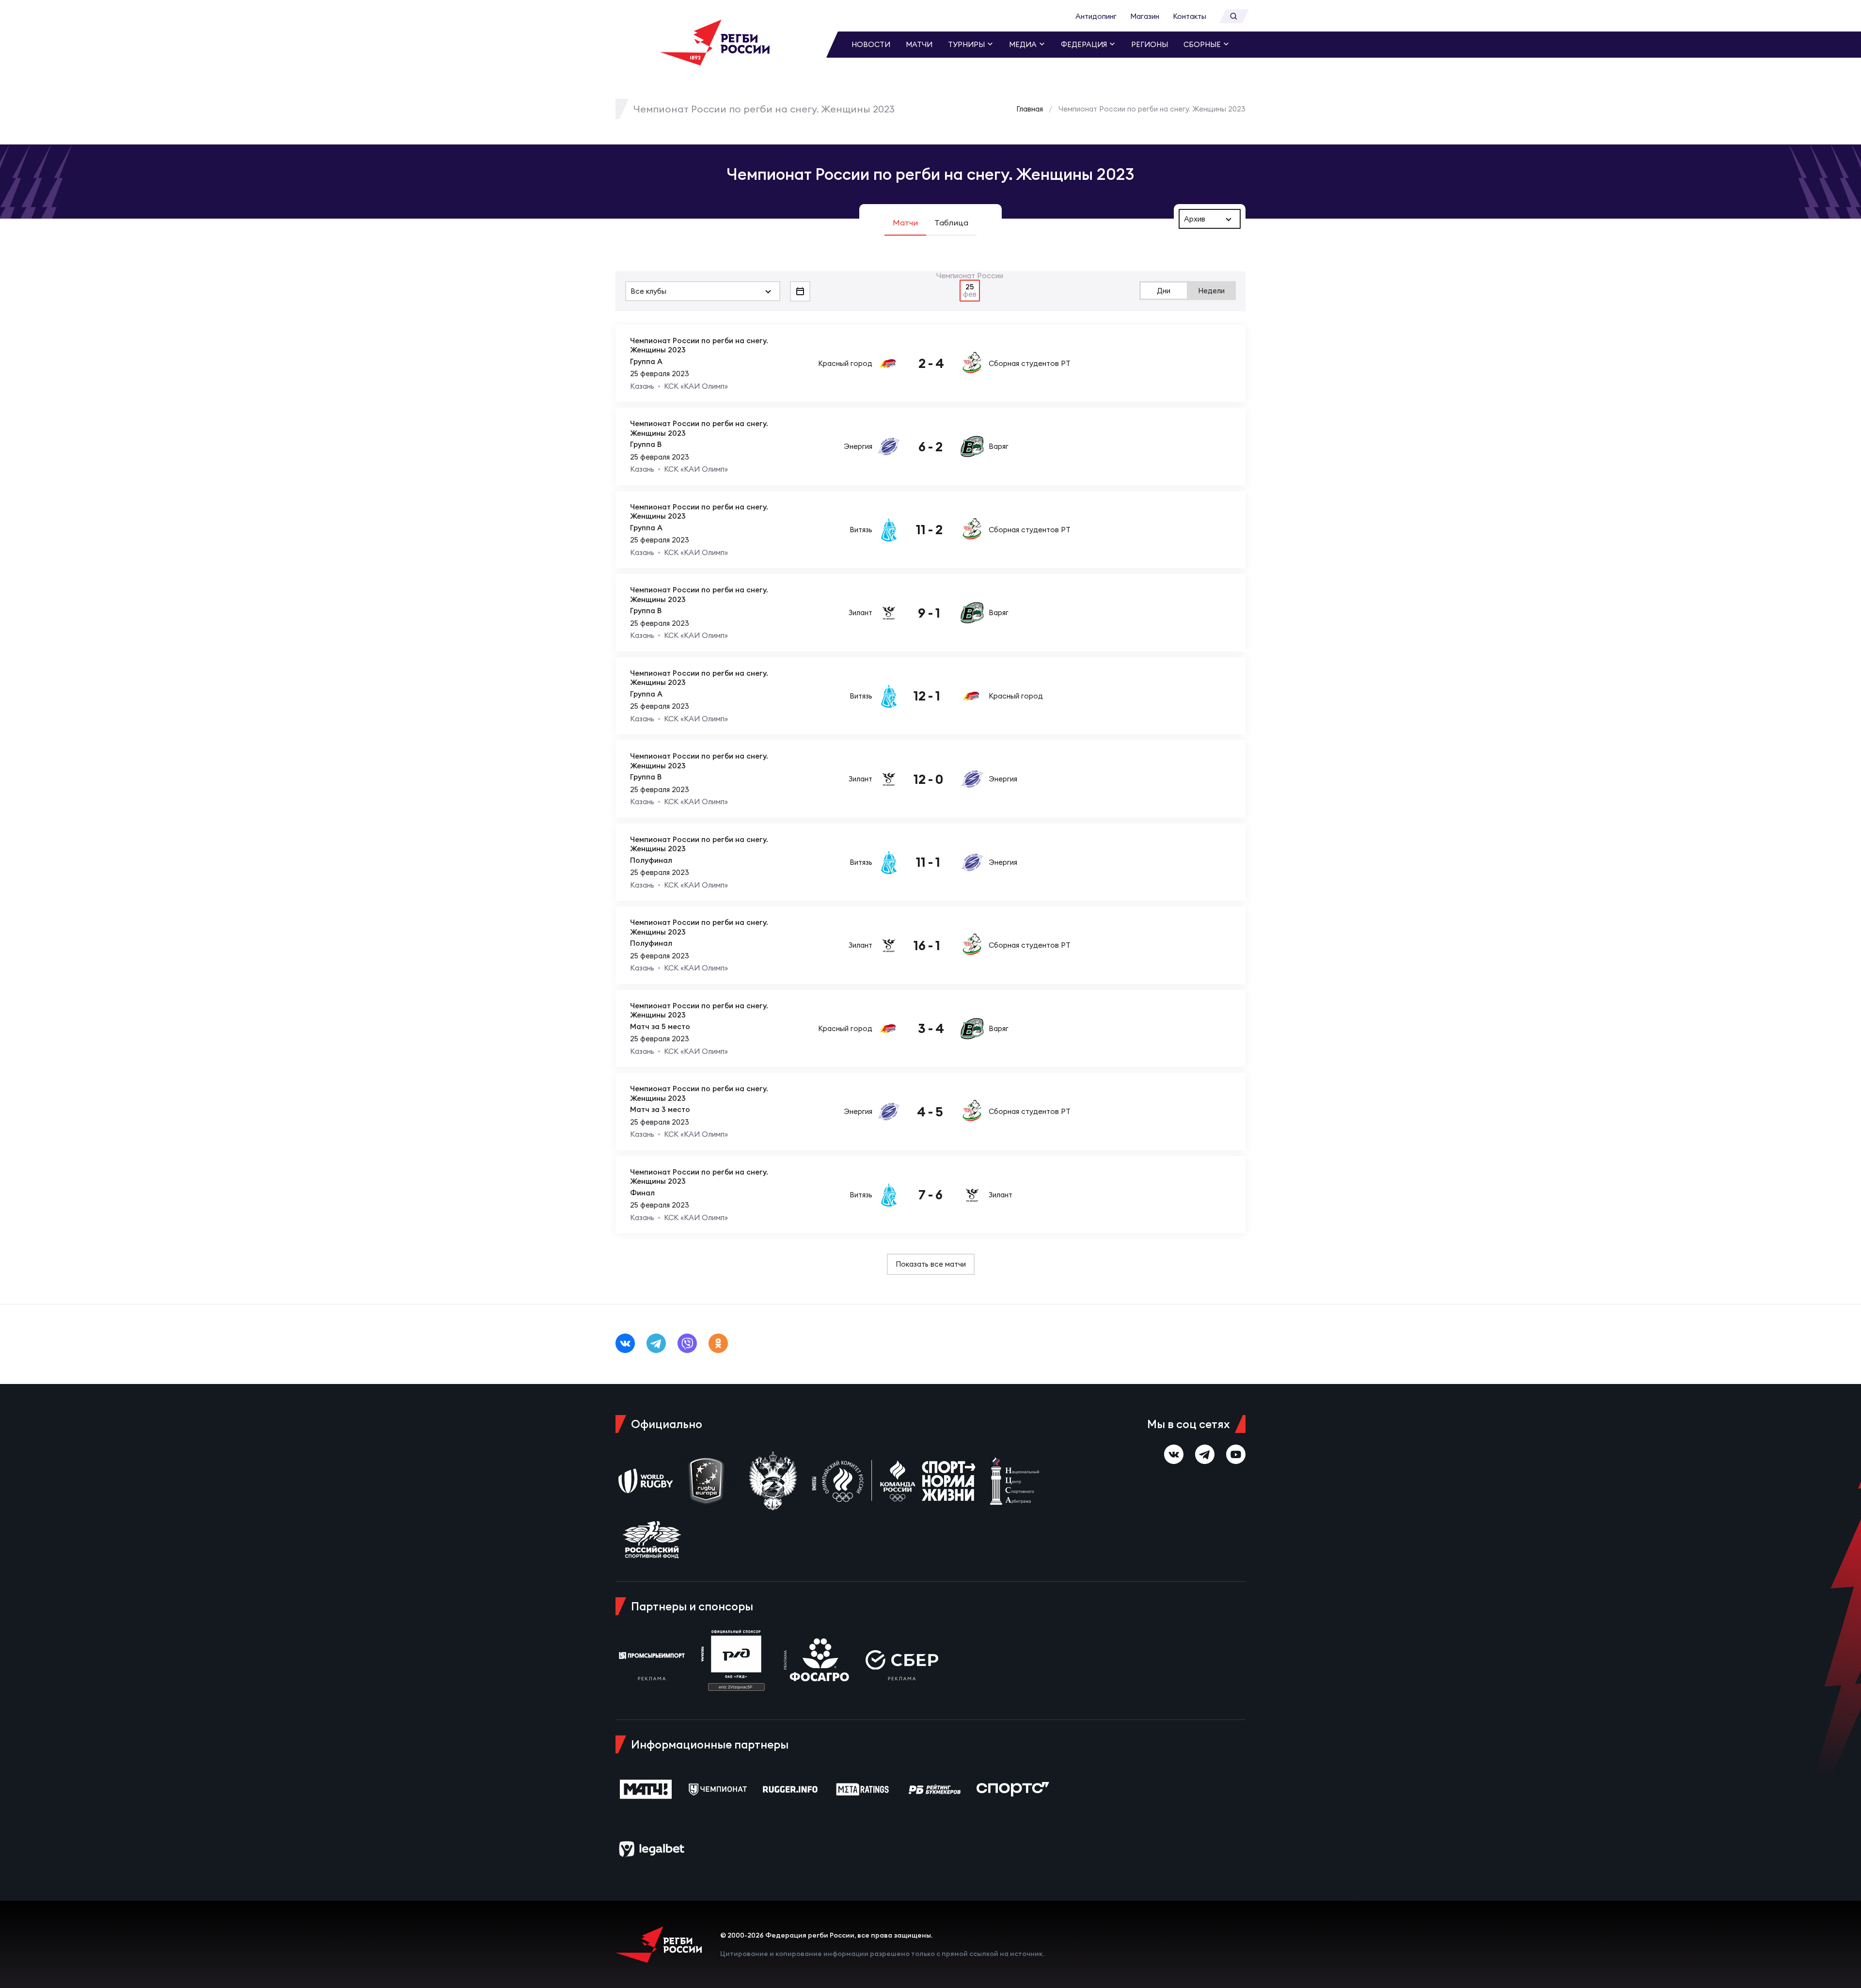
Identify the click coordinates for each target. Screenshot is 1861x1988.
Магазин (1145, 16)
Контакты (1190, 16)
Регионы (1150, 44)
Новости (871, 44)
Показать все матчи (931, 1264)
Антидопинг (1096, 16)
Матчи (919, 44)
